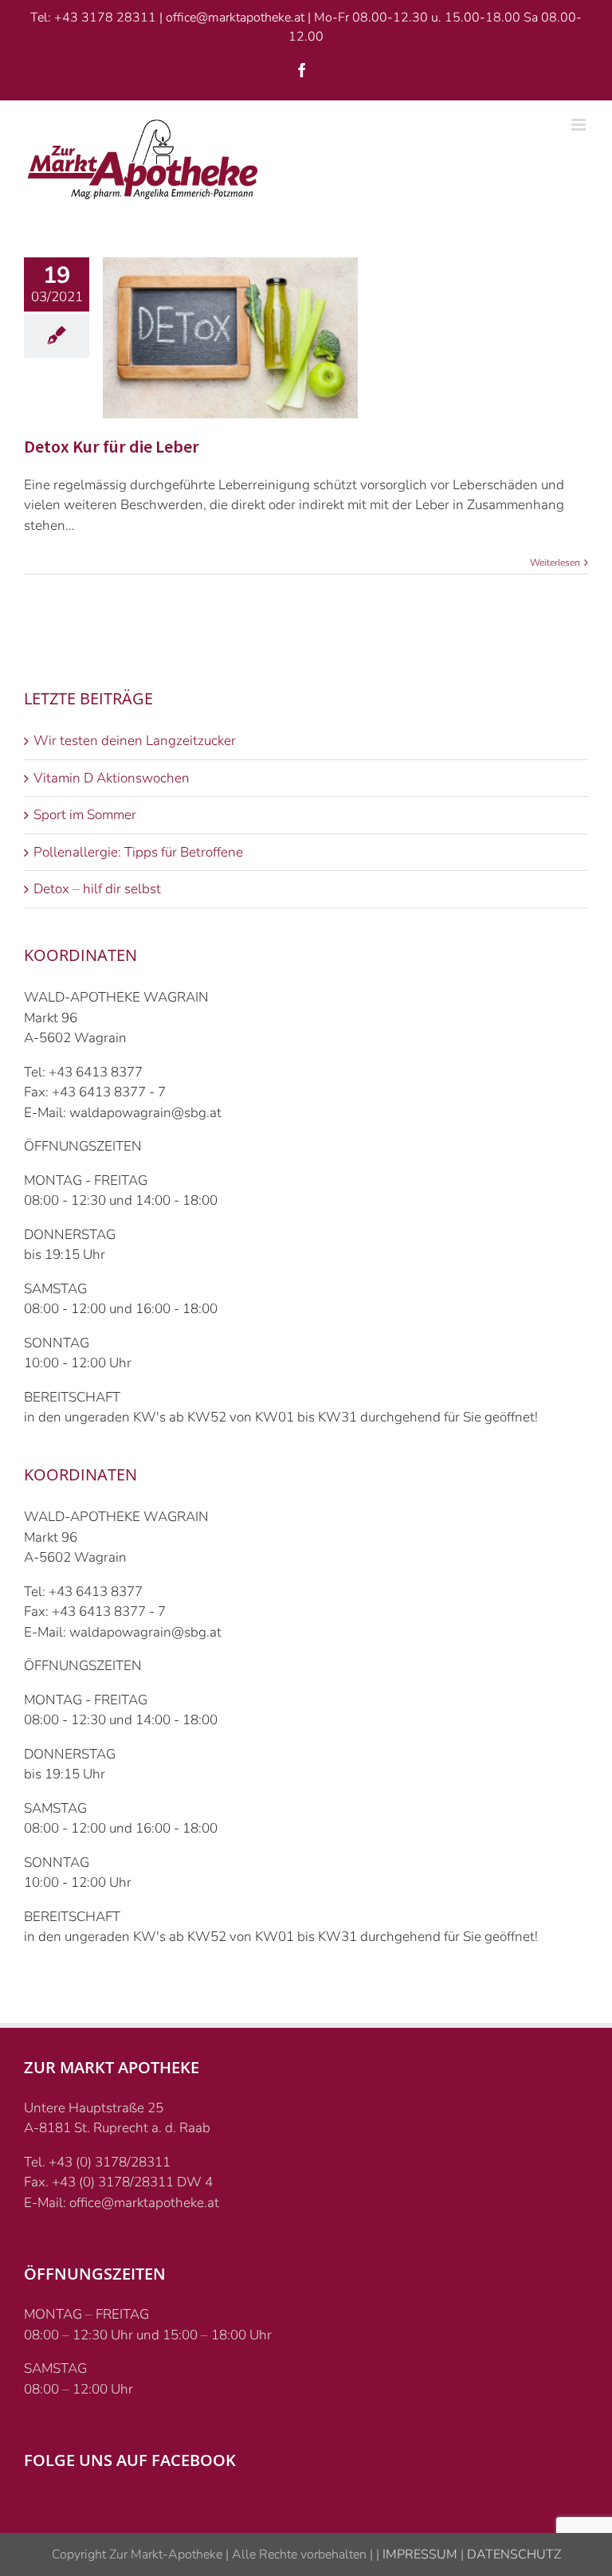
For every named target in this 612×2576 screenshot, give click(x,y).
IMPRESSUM (418, 2554)
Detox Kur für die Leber (112, 446)
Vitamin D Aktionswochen (112, 778)
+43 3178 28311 (105, 18)
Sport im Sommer (85, 815)
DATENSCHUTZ (512, 2554)
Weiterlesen (555, 563)
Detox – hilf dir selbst (97, 889)
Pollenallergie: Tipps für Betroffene (138, 852)
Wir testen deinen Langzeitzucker (135, 741)
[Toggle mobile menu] (580, 125)
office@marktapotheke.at (235, 18)
